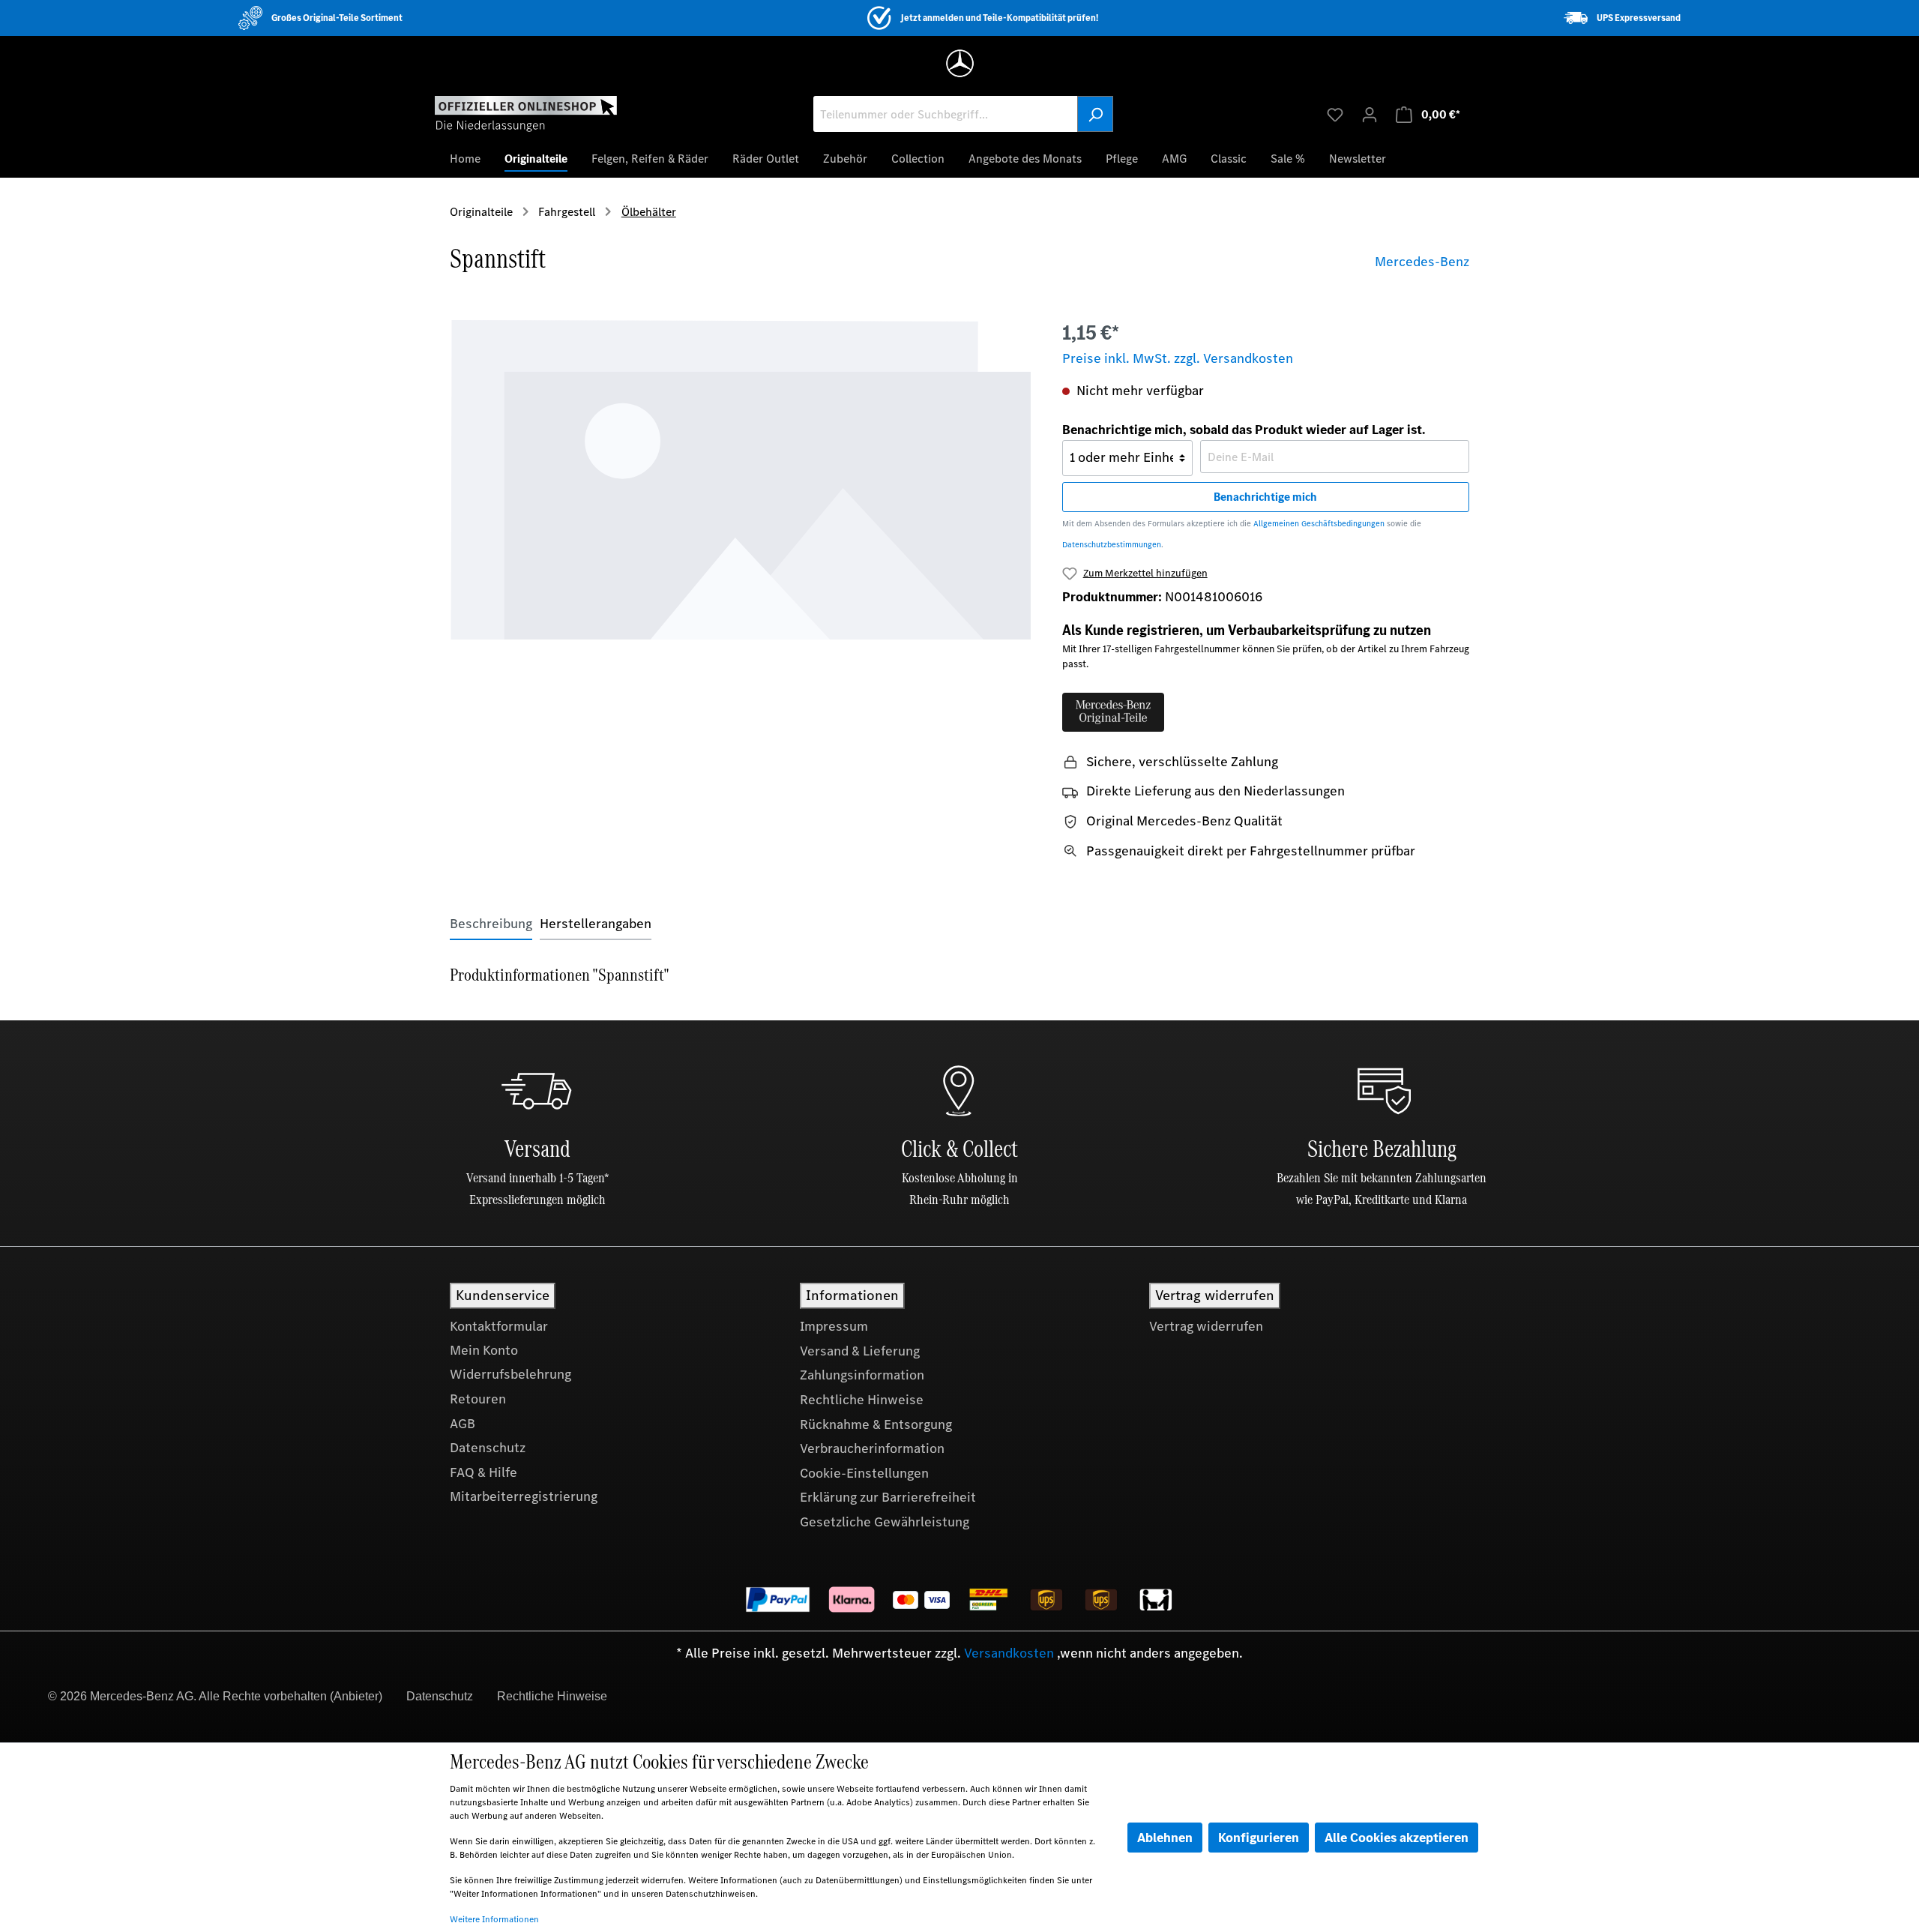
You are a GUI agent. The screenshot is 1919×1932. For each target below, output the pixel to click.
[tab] (491, 924)
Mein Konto (484, 1350)
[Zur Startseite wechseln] (526, 113)
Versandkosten (1009, 1653)
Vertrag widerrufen (1206, 1326)
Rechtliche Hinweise (862, 1400)
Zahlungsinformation (862, 1375)
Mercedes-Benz (1422, 262)
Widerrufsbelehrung (510, 1374)
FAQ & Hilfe (483, 1472)
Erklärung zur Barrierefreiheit (888, 1497)
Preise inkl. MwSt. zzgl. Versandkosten (1178, 358)
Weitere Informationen (494, 1919)
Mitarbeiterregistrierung (524, 1496)
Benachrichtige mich (1265, 497)
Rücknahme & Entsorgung (876, 1424)
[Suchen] (1095, 114)
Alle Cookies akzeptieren (1397, 1838)
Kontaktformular (499, 1326)
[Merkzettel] (1335, 114)
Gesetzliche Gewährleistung (885, 1522)
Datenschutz (488, 1448)
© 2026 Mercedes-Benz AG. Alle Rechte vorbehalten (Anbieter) (215, 1696)
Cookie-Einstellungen (864, 1473)
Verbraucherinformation (872, 1448)
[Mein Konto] (1370, 114)
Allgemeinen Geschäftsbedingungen (1319, 524)
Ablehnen (1165, 1838)
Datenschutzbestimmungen (1112, 545)
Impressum (834, 1326)
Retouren (478, 1399)
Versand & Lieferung (860, 1351)
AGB (463, 1424)
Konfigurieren (1259, 1838)
